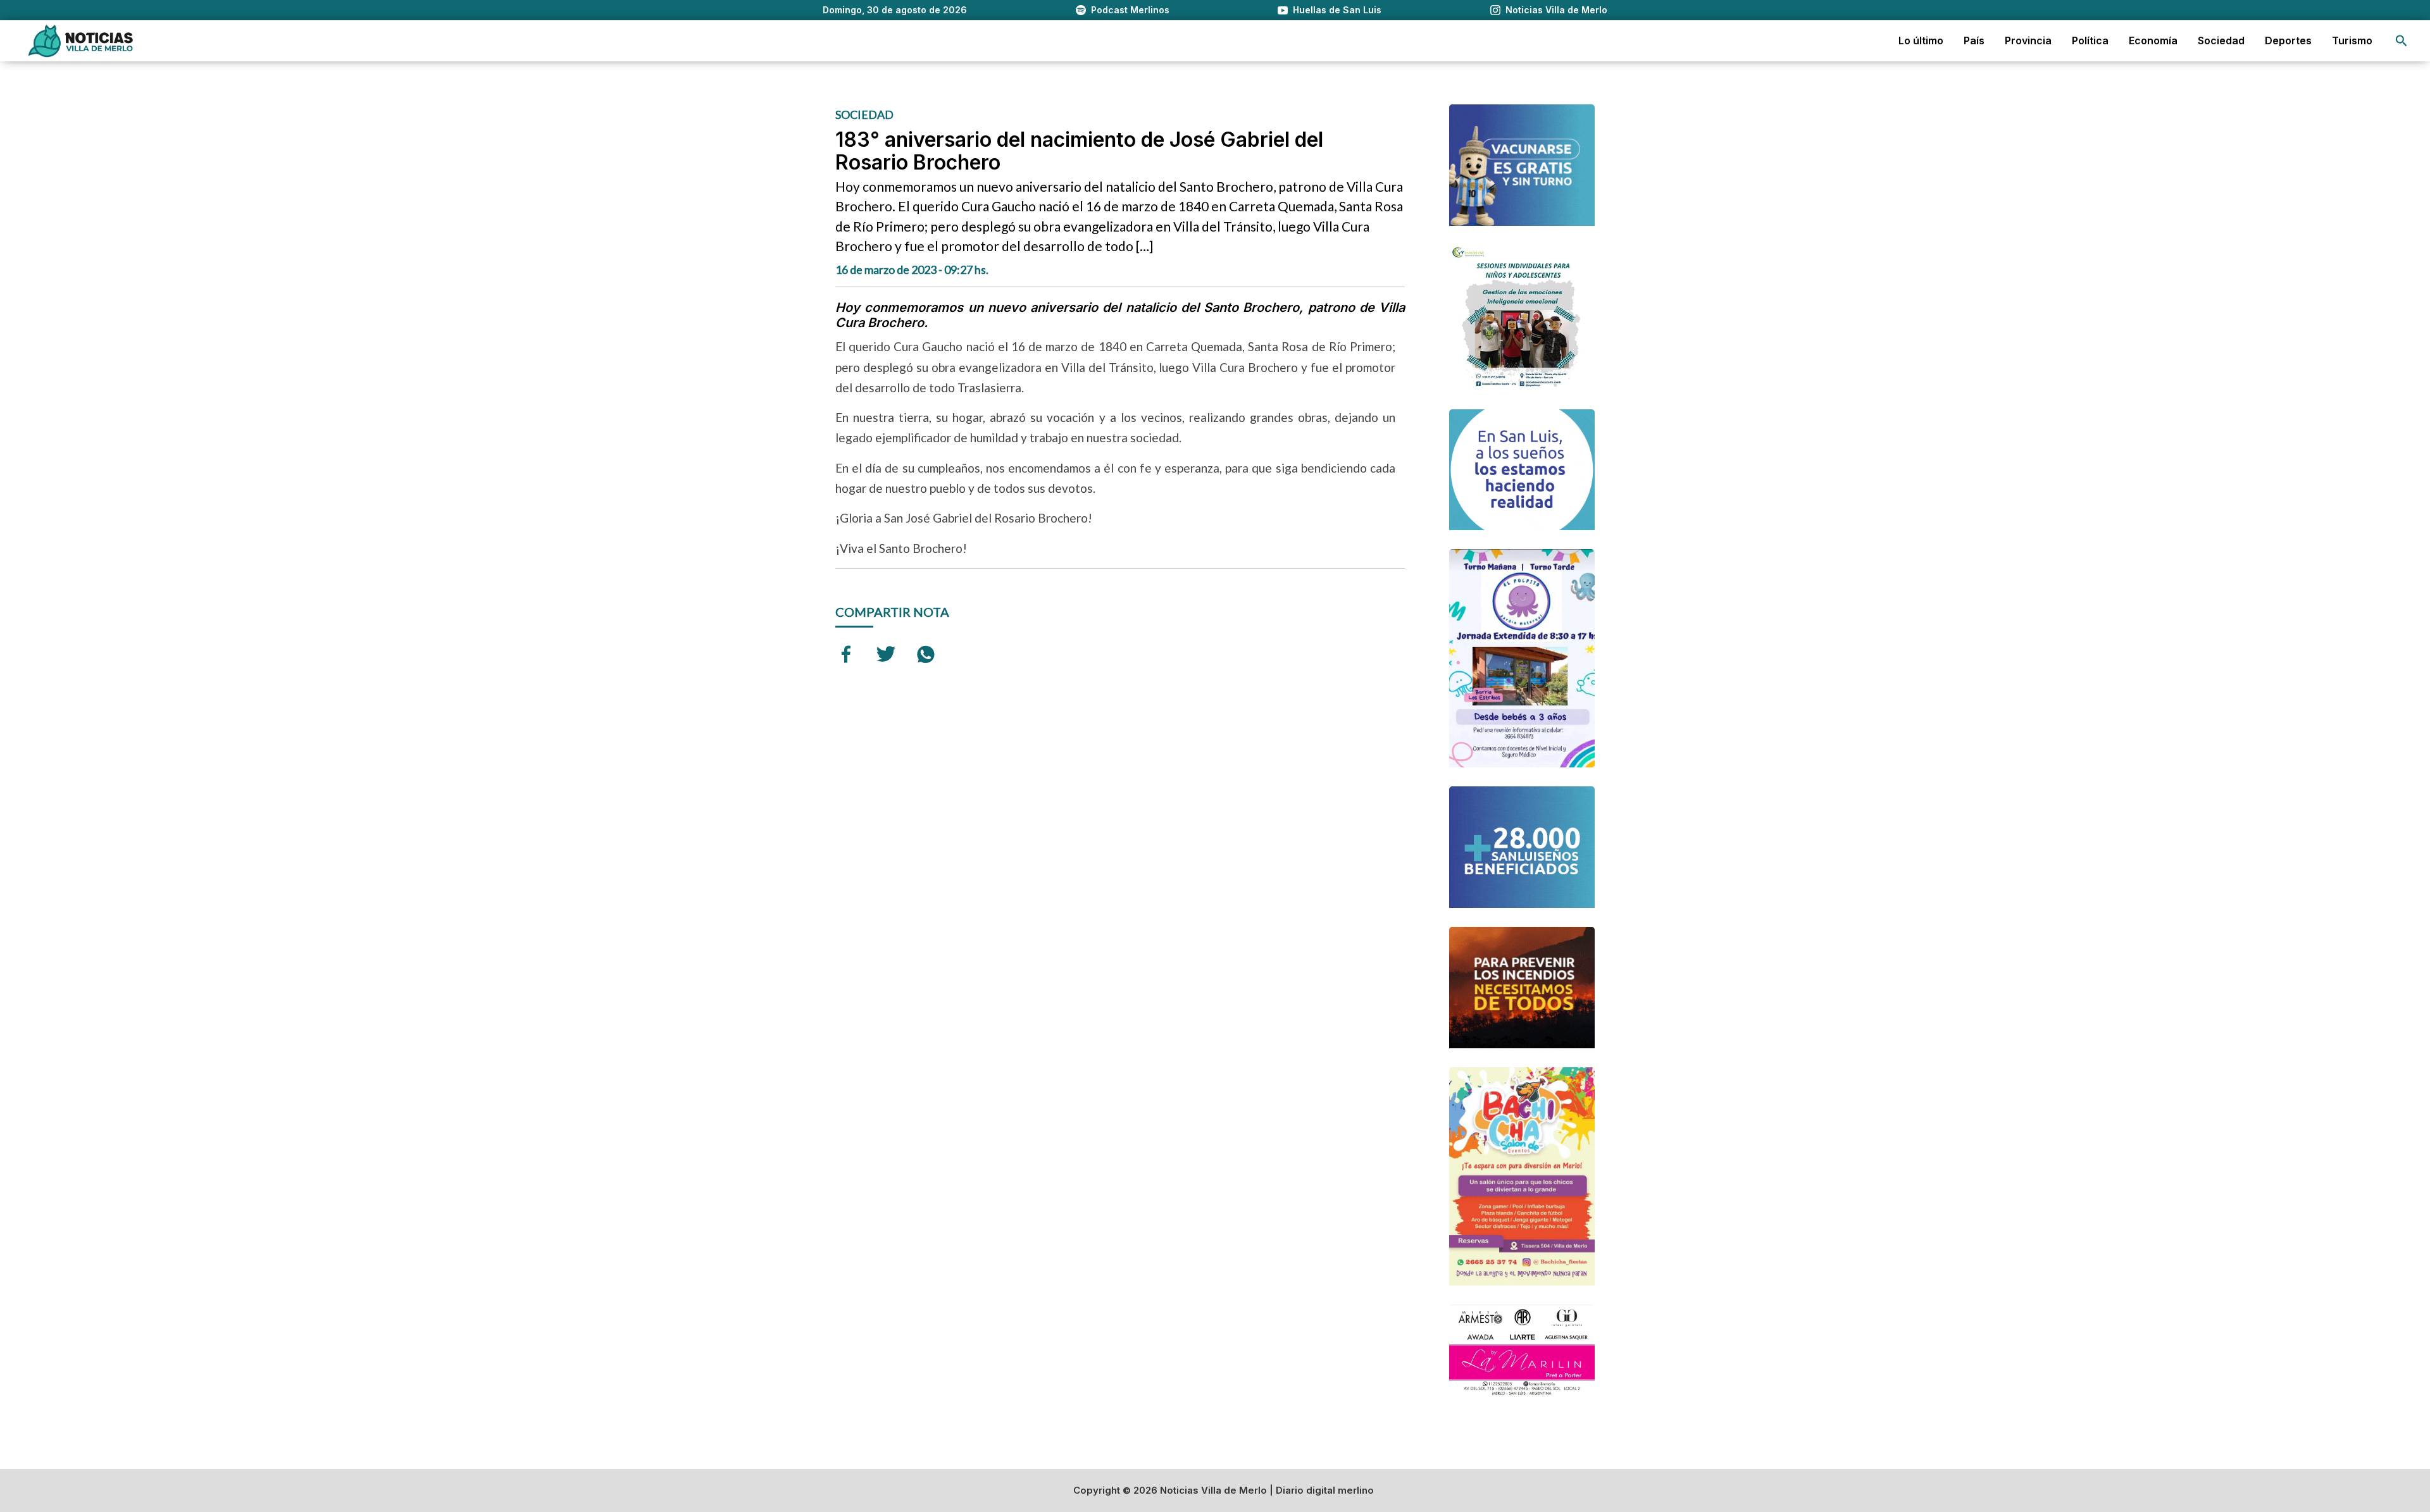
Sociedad (2221, 40)
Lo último (1921, 40)
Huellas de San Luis (1337, 10)
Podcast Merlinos (1130, 10)
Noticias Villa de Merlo (1556, 10)
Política (2090, 40)
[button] (2402, 41)
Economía (2153, 40)
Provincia (2028, 40)
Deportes (2288, 40)
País (1974, 40)
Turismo (2352, 40)
